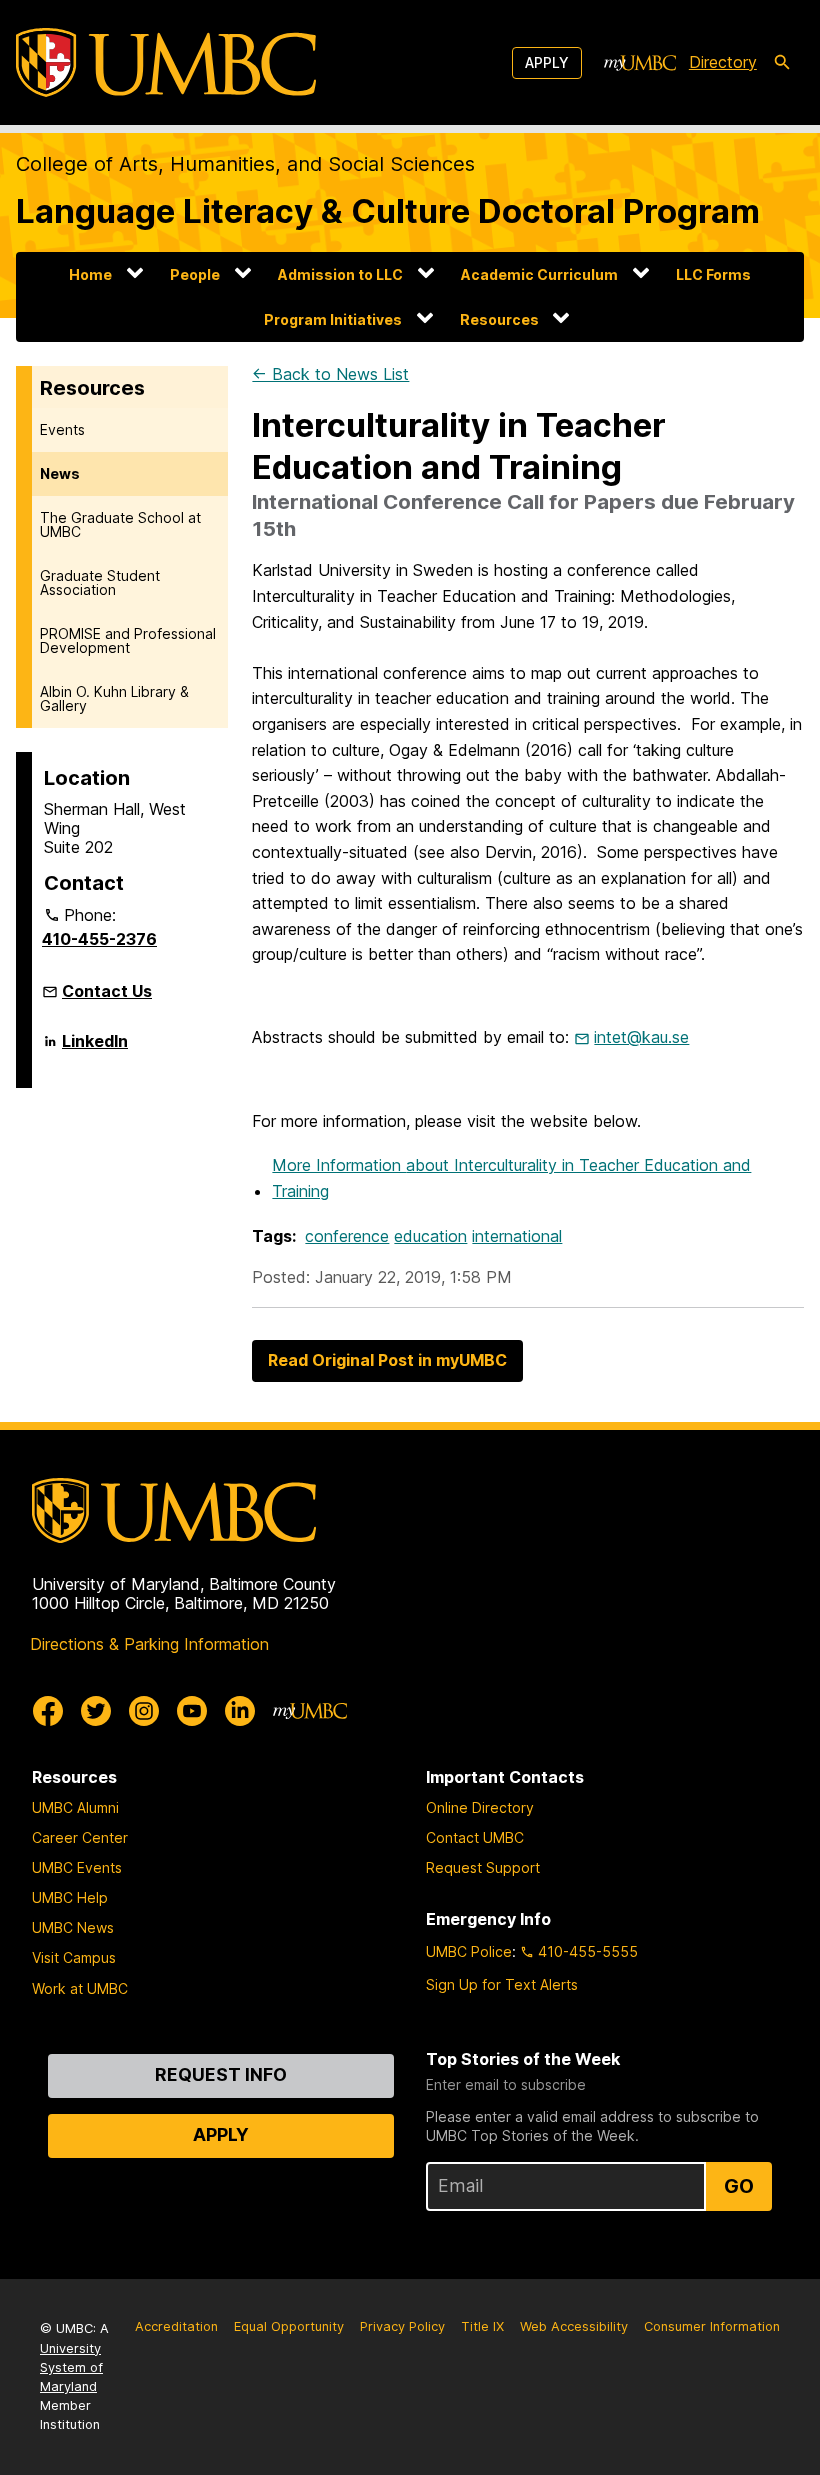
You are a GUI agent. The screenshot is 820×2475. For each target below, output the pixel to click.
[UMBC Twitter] (96, 1711)
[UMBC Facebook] (48, 1711)
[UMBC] (166, 62)
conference (347, 1236)
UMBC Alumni (75, 1807)
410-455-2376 (99, 939)
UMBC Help (70, 1897)
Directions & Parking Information (149, 1644)
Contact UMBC (475, 1837)
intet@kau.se (641, 1037)
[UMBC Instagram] (144, 1711)
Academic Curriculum (539, 274)
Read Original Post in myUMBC (387, 1360)
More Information (511, 1178)
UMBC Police (469, 1951)
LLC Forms (713, 274)
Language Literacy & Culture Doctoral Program (388, 211)
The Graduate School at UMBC (120, 524)
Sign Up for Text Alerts (502, 1984)
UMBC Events (77, 1867)
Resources (499, 319)
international (517, 1236)
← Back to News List (330, 374)
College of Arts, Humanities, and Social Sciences (245, 164)
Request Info (221, 2074)
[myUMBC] (640, 63)
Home (90, 274)
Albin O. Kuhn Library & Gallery (114, 698)
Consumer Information (712, 2326)
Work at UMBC (80, 1988)
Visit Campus (74, 1957)
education (430, 1236)
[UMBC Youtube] (192, 1711)
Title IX (482, 2326)
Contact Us (107, 991)
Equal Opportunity (289, 2326)
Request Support (483, 1867)
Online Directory (480, 1807)
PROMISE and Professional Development (128, 640)
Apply (547, 62)
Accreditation (176, 2326)
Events (62, 429)
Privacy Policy (402, 2326)
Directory (723, 62)
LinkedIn (95, 1049)
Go (739, 2186)
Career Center (80, 1837)
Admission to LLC (340, 274)
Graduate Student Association (100, 582)
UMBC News (73, 1927)
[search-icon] (782, 63)
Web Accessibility (574, 2326)
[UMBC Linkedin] (240, 1711)
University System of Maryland (71, 2367)
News (60, 473)
